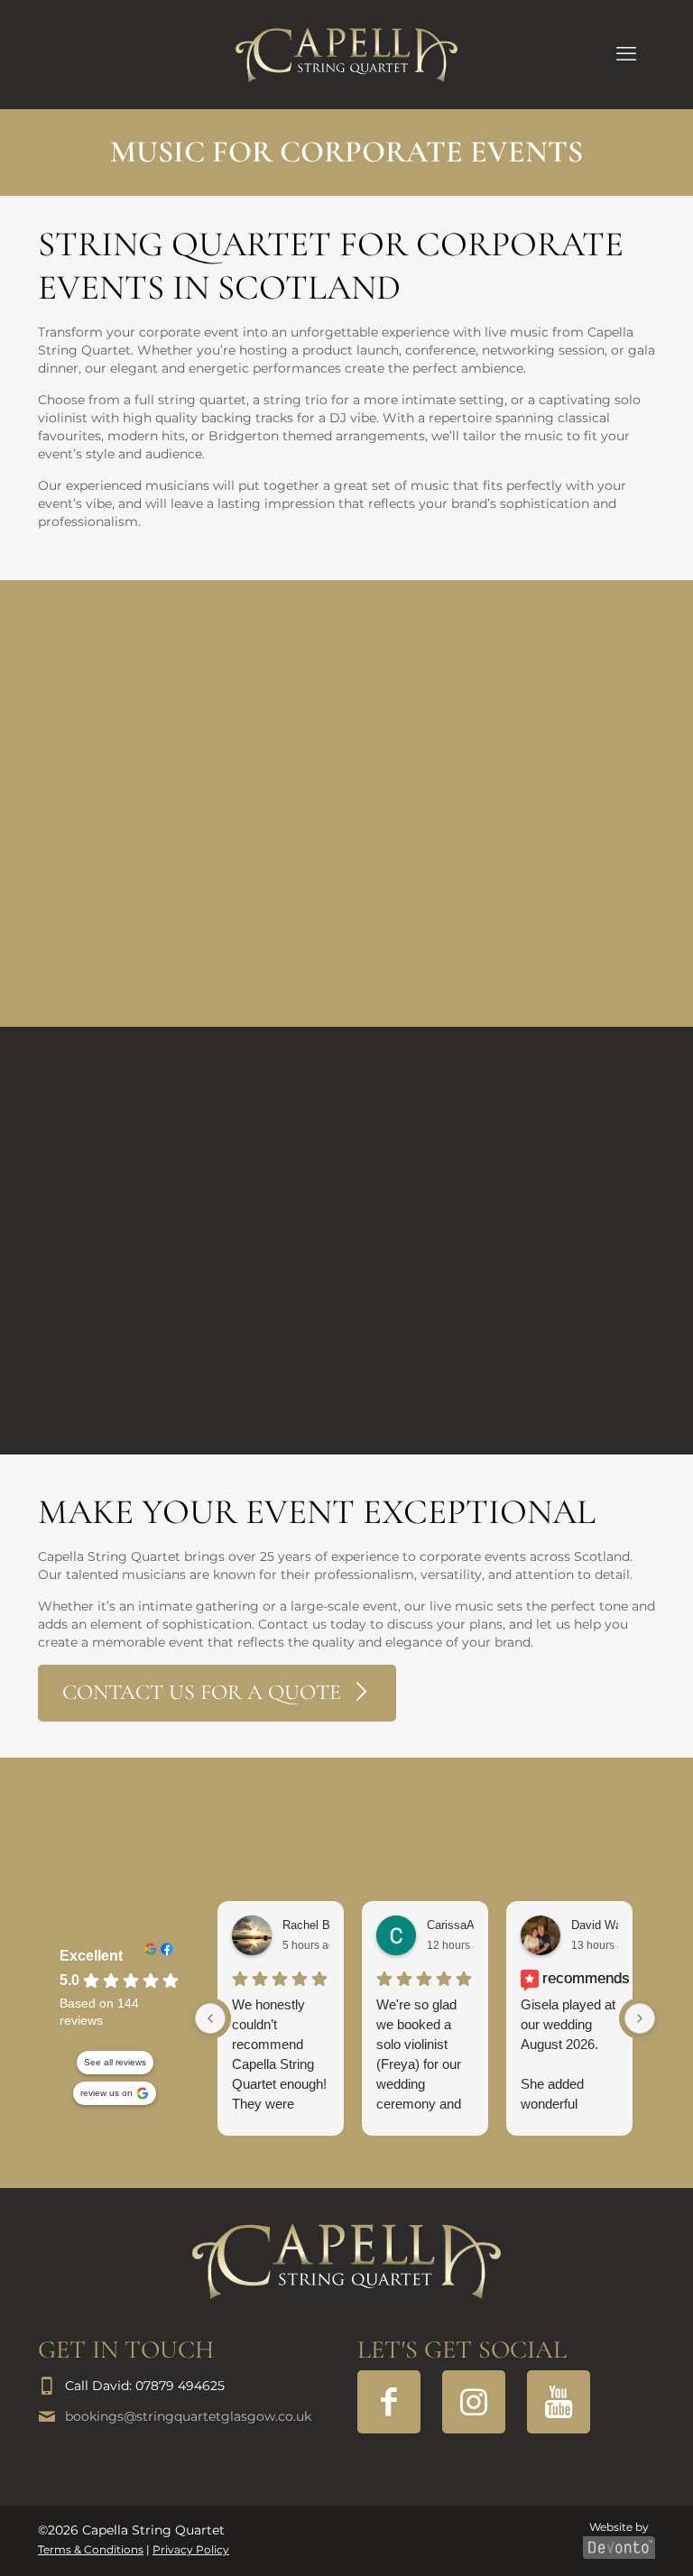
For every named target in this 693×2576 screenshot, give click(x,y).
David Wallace (609, 1925)
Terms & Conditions (91, 2550)
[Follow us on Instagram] (474, 2402)
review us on (106, 2093)
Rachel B (306, 1925)
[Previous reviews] (210, 2018)
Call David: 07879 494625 (145, 2386)
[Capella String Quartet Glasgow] (346, 54)
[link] (346, 2262)
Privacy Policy (191, 2550)
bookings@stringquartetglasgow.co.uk (188, 2416)
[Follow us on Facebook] (389, 2402)
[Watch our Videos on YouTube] (559, 2402)
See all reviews (115, 2062)
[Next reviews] (640, 2018)
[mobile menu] (626, 54)
